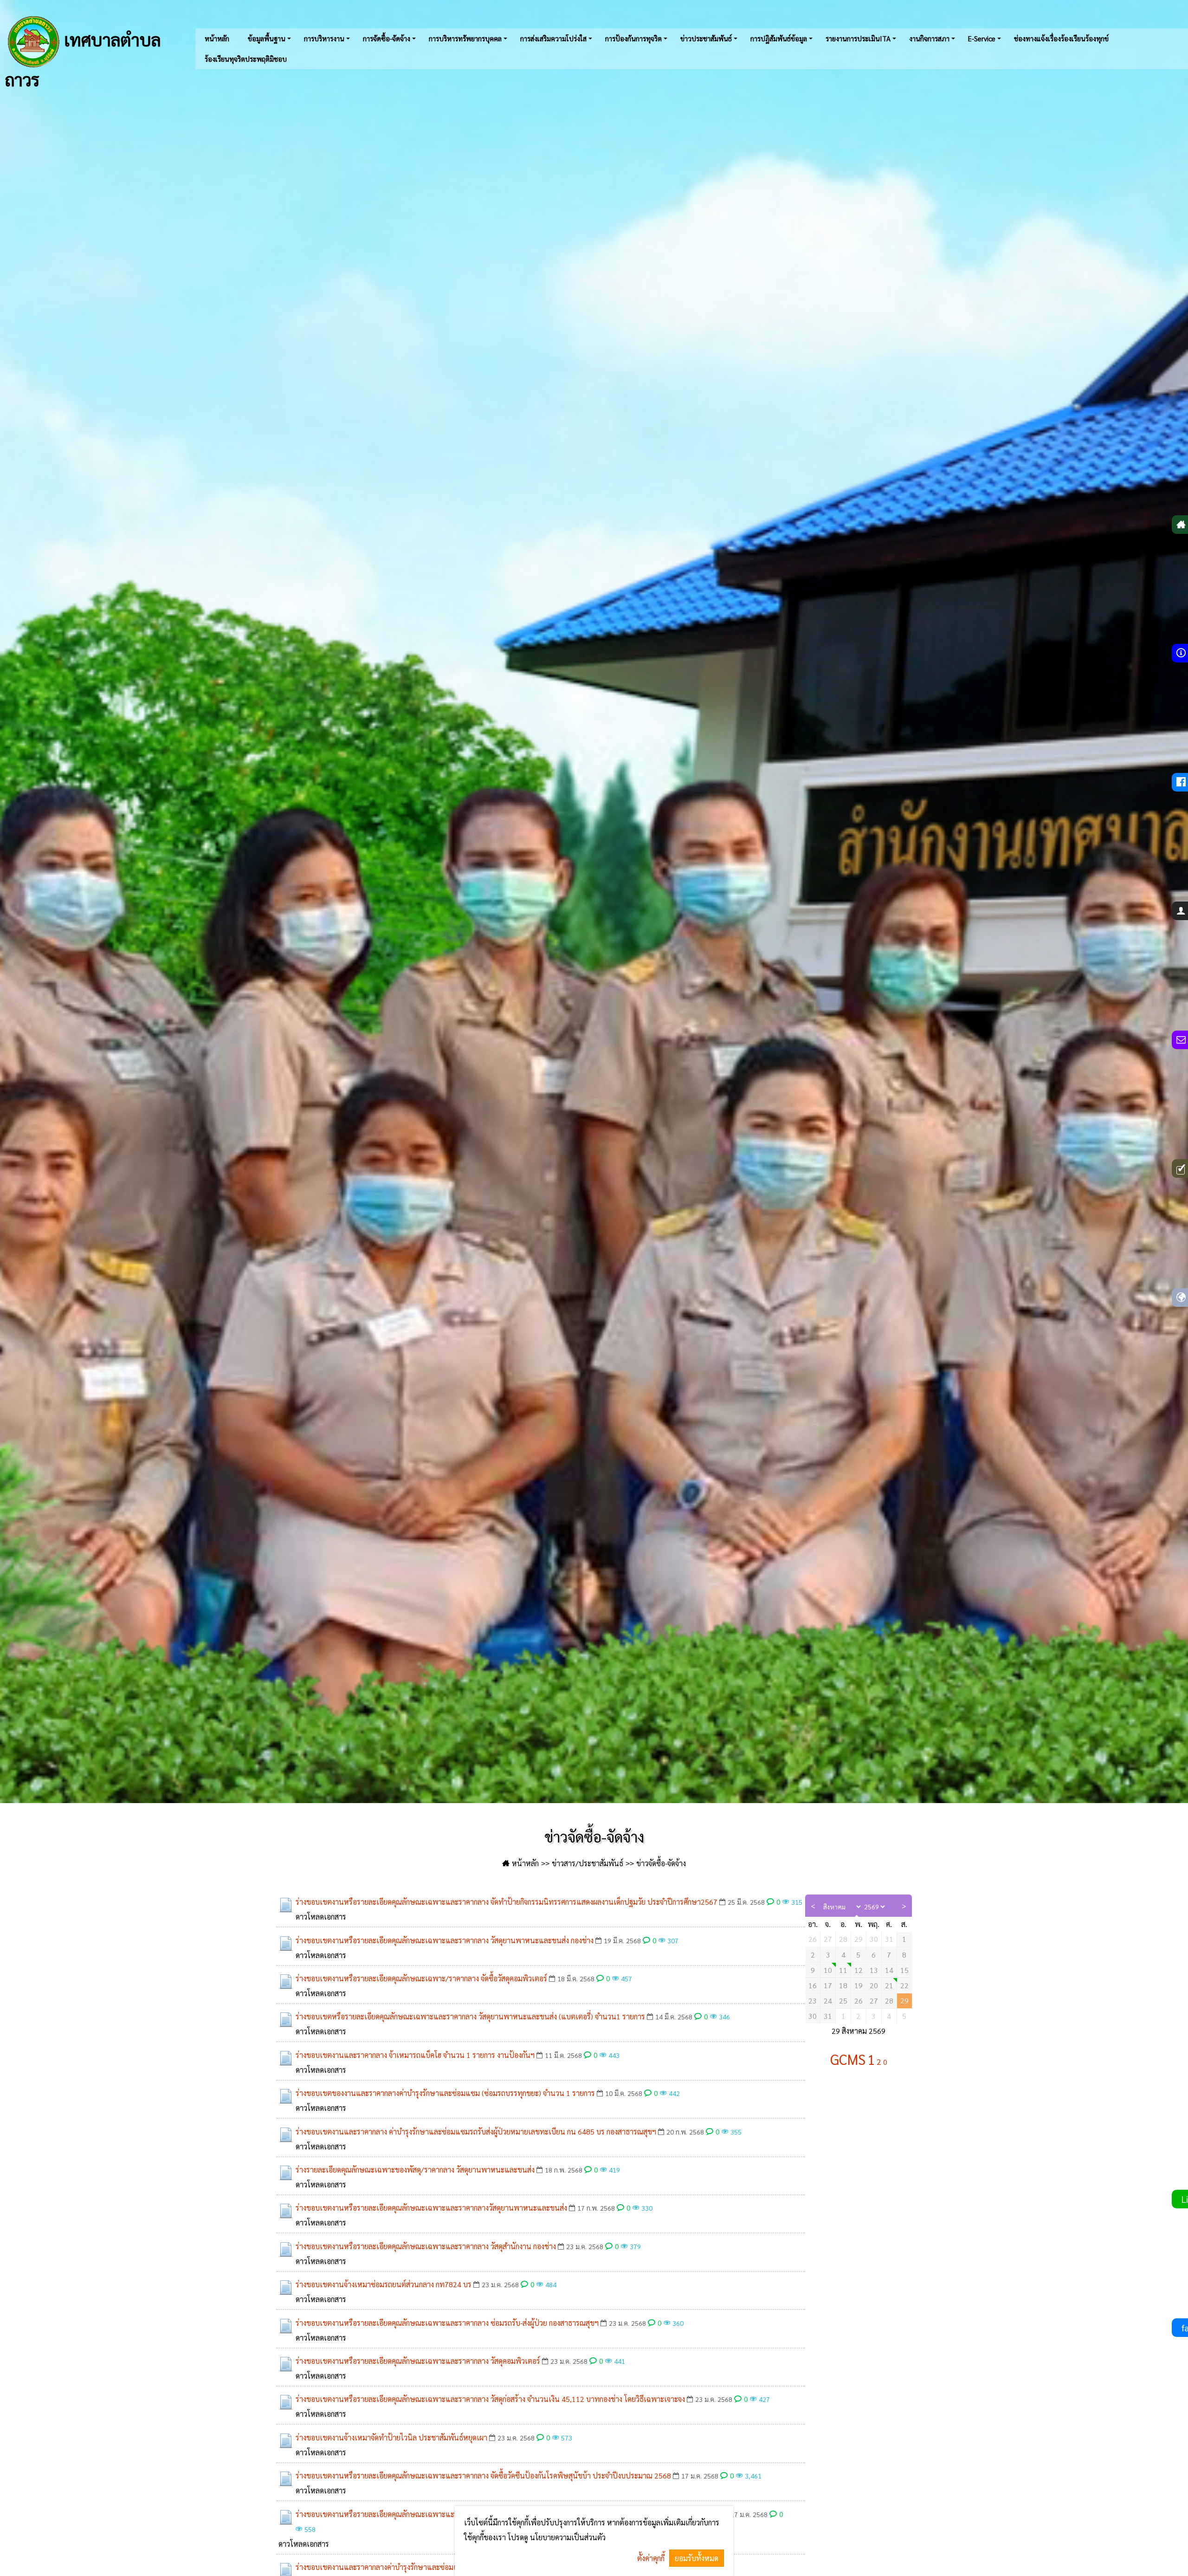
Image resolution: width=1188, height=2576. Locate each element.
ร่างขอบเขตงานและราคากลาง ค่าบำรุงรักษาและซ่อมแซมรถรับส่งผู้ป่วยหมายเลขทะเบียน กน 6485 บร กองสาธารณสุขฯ (476, 2132)
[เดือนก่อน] (813, 1906)
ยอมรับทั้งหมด (697, 2558)
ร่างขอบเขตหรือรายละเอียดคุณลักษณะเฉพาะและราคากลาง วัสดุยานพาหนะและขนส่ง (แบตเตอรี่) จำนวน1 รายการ (470, 2016)
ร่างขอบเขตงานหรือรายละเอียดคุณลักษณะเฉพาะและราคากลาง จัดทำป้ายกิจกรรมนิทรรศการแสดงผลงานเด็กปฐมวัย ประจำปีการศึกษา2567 (507, 1902)
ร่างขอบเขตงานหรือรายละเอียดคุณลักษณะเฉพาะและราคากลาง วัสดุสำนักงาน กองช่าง (426, 2246)
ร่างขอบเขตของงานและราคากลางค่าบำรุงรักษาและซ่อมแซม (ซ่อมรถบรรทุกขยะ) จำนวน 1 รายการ (445, 2093)
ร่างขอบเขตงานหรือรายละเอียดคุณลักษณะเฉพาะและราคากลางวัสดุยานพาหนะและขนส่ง (431, 2208)
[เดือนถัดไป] (904, 1906)
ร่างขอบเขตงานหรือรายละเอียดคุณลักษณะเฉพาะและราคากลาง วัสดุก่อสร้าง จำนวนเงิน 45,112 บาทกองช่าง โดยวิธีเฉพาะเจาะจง (490, 2399)
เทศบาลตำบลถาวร (83, 58)
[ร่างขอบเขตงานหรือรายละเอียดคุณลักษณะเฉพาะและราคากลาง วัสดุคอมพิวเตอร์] (286, 2364)
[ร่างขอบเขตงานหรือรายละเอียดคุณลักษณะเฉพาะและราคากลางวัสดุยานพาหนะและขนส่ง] (286, 2211)
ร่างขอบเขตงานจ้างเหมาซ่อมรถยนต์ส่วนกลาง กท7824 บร (384, 2284)
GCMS (848, 2059)
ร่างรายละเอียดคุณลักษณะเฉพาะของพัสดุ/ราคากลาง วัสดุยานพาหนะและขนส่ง (415, 2170)
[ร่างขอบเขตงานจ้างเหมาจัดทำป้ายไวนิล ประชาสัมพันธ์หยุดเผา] (286, 2440)
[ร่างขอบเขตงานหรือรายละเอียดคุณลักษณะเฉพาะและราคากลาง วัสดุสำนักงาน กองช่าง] (286, 2249)
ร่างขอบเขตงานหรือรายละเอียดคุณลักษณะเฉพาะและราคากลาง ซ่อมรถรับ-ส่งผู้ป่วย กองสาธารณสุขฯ (447, 2323)
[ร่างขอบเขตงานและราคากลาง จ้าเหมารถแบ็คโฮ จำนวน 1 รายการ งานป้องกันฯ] (286, 2058)
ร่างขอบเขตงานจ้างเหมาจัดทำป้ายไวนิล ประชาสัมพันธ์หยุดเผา (391, 2437)
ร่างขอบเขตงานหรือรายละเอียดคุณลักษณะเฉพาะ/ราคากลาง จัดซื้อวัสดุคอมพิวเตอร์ (421, 1978)
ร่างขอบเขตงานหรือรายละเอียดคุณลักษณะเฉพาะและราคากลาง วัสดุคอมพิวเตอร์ (418, 2361)
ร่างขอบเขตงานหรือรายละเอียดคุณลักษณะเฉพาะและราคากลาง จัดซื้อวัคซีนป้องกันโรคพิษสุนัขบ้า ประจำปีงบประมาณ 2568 (483, 2475)
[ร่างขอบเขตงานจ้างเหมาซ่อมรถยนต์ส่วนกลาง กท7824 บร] (286, 2287)
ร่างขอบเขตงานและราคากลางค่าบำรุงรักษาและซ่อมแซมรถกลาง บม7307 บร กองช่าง (424, 2567)
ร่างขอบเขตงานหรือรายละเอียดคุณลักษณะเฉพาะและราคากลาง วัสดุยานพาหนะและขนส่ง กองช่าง (445, 1940)
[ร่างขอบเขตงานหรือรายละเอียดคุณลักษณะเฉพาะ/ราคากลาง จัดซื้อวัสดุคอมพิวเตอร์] (286, 1981)
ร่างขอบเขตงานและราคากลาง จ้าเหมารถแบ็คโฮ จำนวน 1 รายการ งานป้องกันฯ (415, 2055)
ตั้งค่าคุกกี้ (651, 2558)
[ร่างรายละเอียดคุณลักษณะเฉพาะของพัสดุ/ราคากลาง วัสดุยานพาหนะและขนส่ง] (286, 2173)
